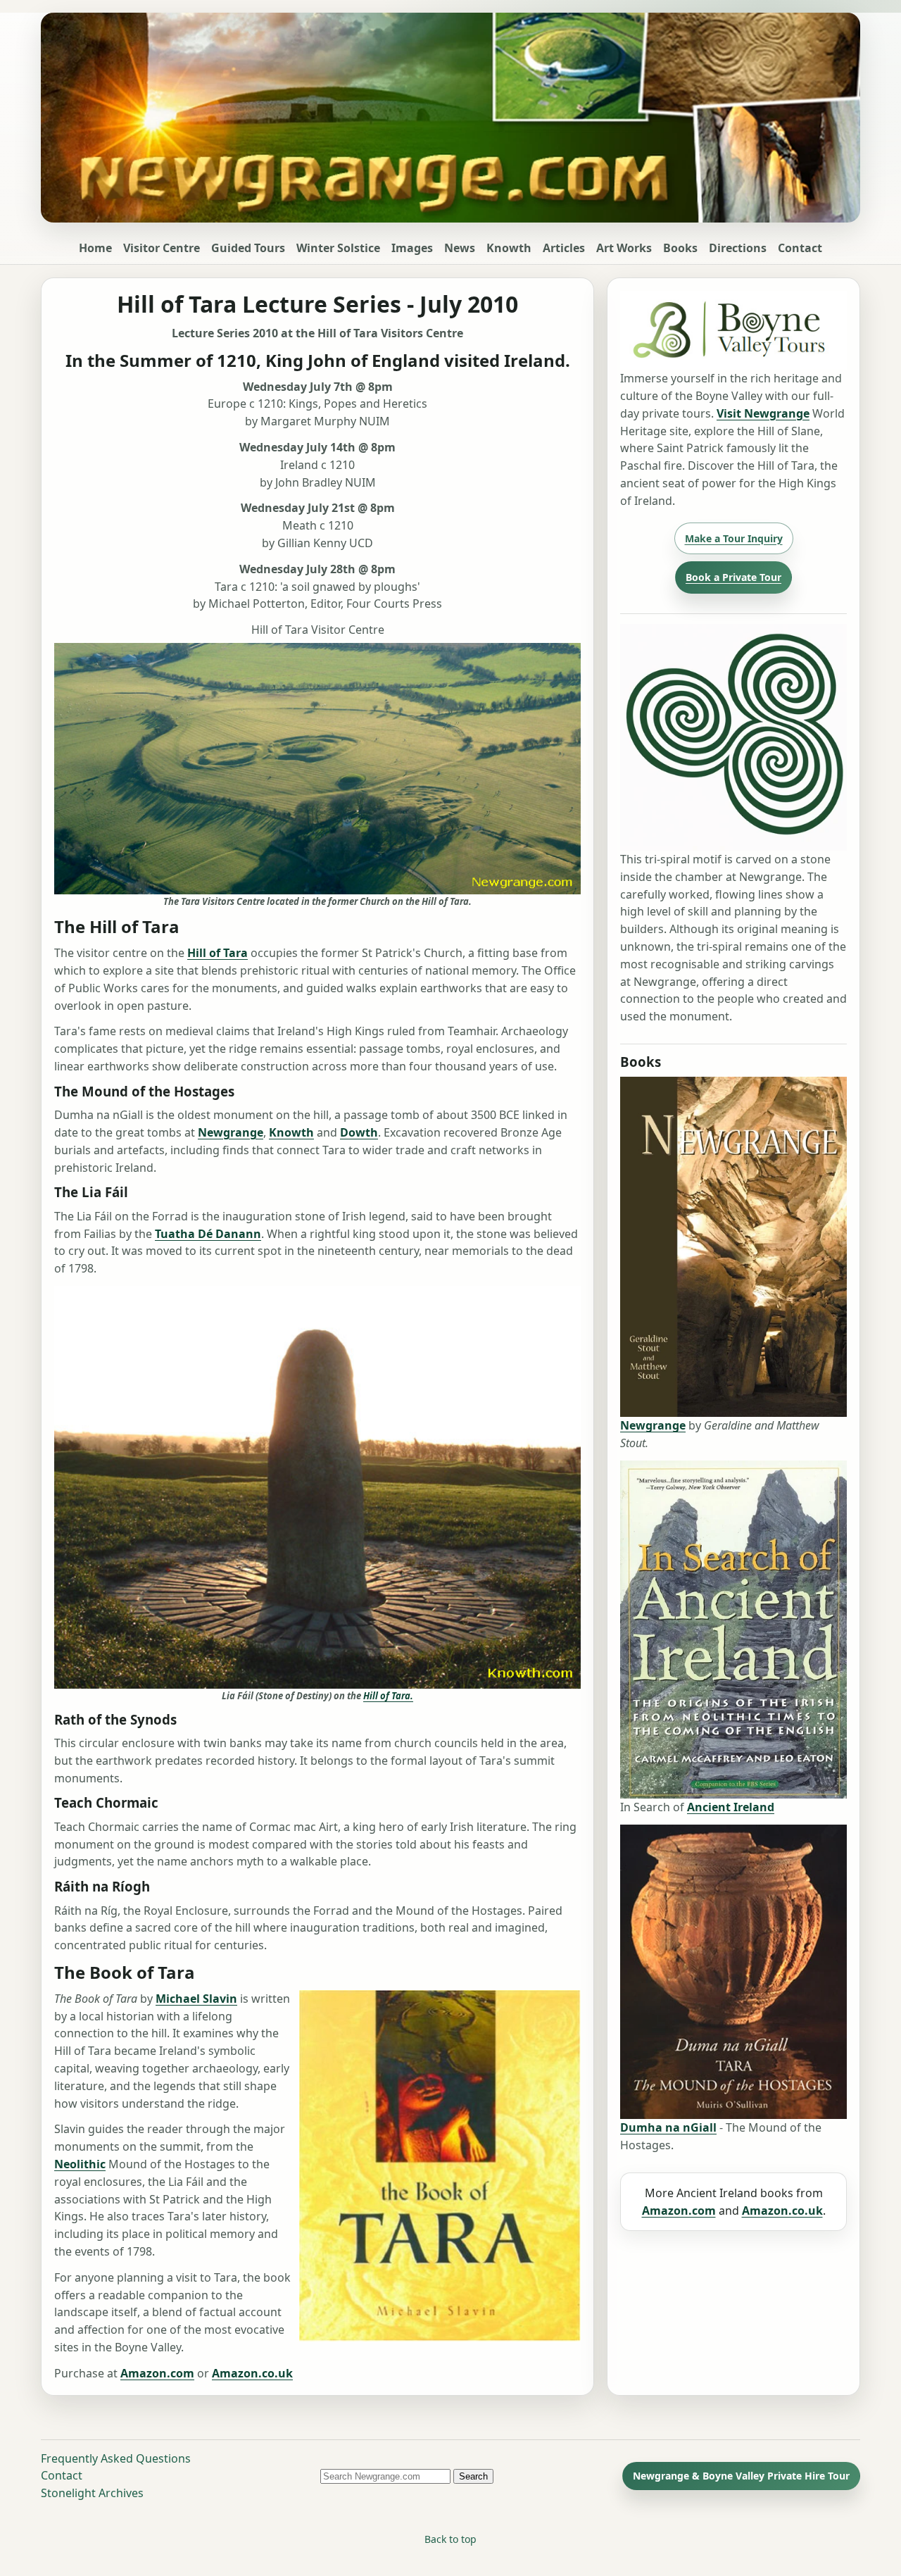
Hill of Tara (218, 953)
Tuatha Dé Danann (208, 1234)
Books (680, 248)
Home (95, 248)
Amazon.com (157, 2373)
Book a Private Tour (733, 577)
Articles (564, 248)
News (460, 248)
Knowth (509, 248)
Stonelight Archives (92, 2493)
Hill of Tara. (388, 1696)
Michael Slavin (196, 1999)
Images (412, 248)
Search (473, 2476)
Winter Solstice (338, 248)
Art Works (624, 248)
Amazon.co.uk (252, 2373)
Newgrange (231, 1132)
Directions (738, 248)
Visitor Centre (162, 248)
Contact (800, 248)
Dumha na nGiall (668, 2127)
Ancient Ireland (731, 1807)
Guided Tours (248, 248)
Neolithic (80, 2164)
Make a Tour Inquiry (734, 538)
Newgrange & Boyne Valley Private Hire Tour (741, 2476)
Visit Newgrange (763, 413)
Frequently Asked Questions (116, 2458)
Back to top (450, 2539)
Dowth (359, 1132)
